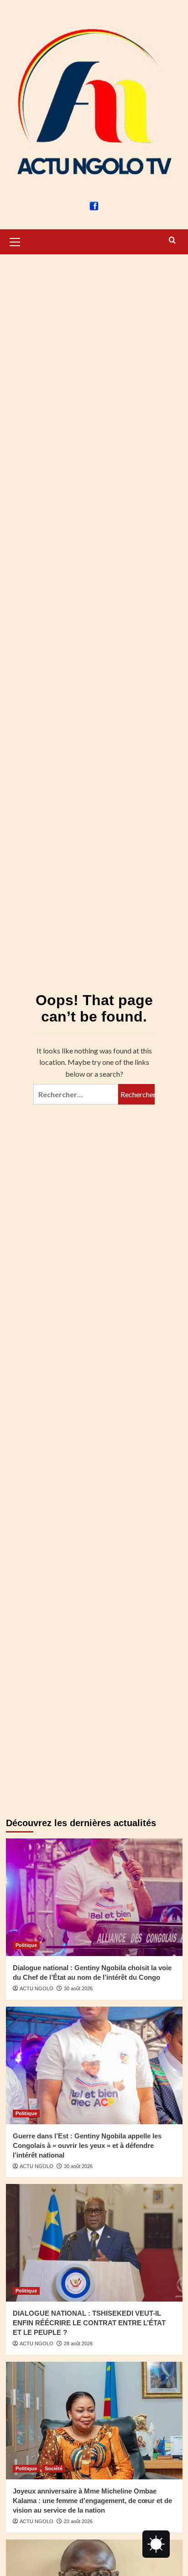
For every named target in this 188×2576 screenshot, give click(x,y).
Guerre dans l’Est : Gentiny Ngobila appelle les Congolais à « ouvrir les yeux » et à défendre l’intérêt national (87, 2145)
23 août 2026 (78, 2521)
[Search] (172, 240)
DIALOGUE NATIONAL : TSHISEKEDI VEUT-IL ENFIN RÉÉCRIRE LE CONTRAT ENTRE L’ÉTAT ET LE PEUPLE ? (89, 2323)
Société (54, 2468)
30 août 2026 (78, 1988)
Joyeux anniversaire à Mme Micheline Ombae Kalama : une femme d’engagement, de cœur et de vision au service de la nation (92, 2501)
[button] (15, 241)
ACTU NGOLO (37, 1988)
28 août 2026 (78, 2344)
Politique (26, 1945)
